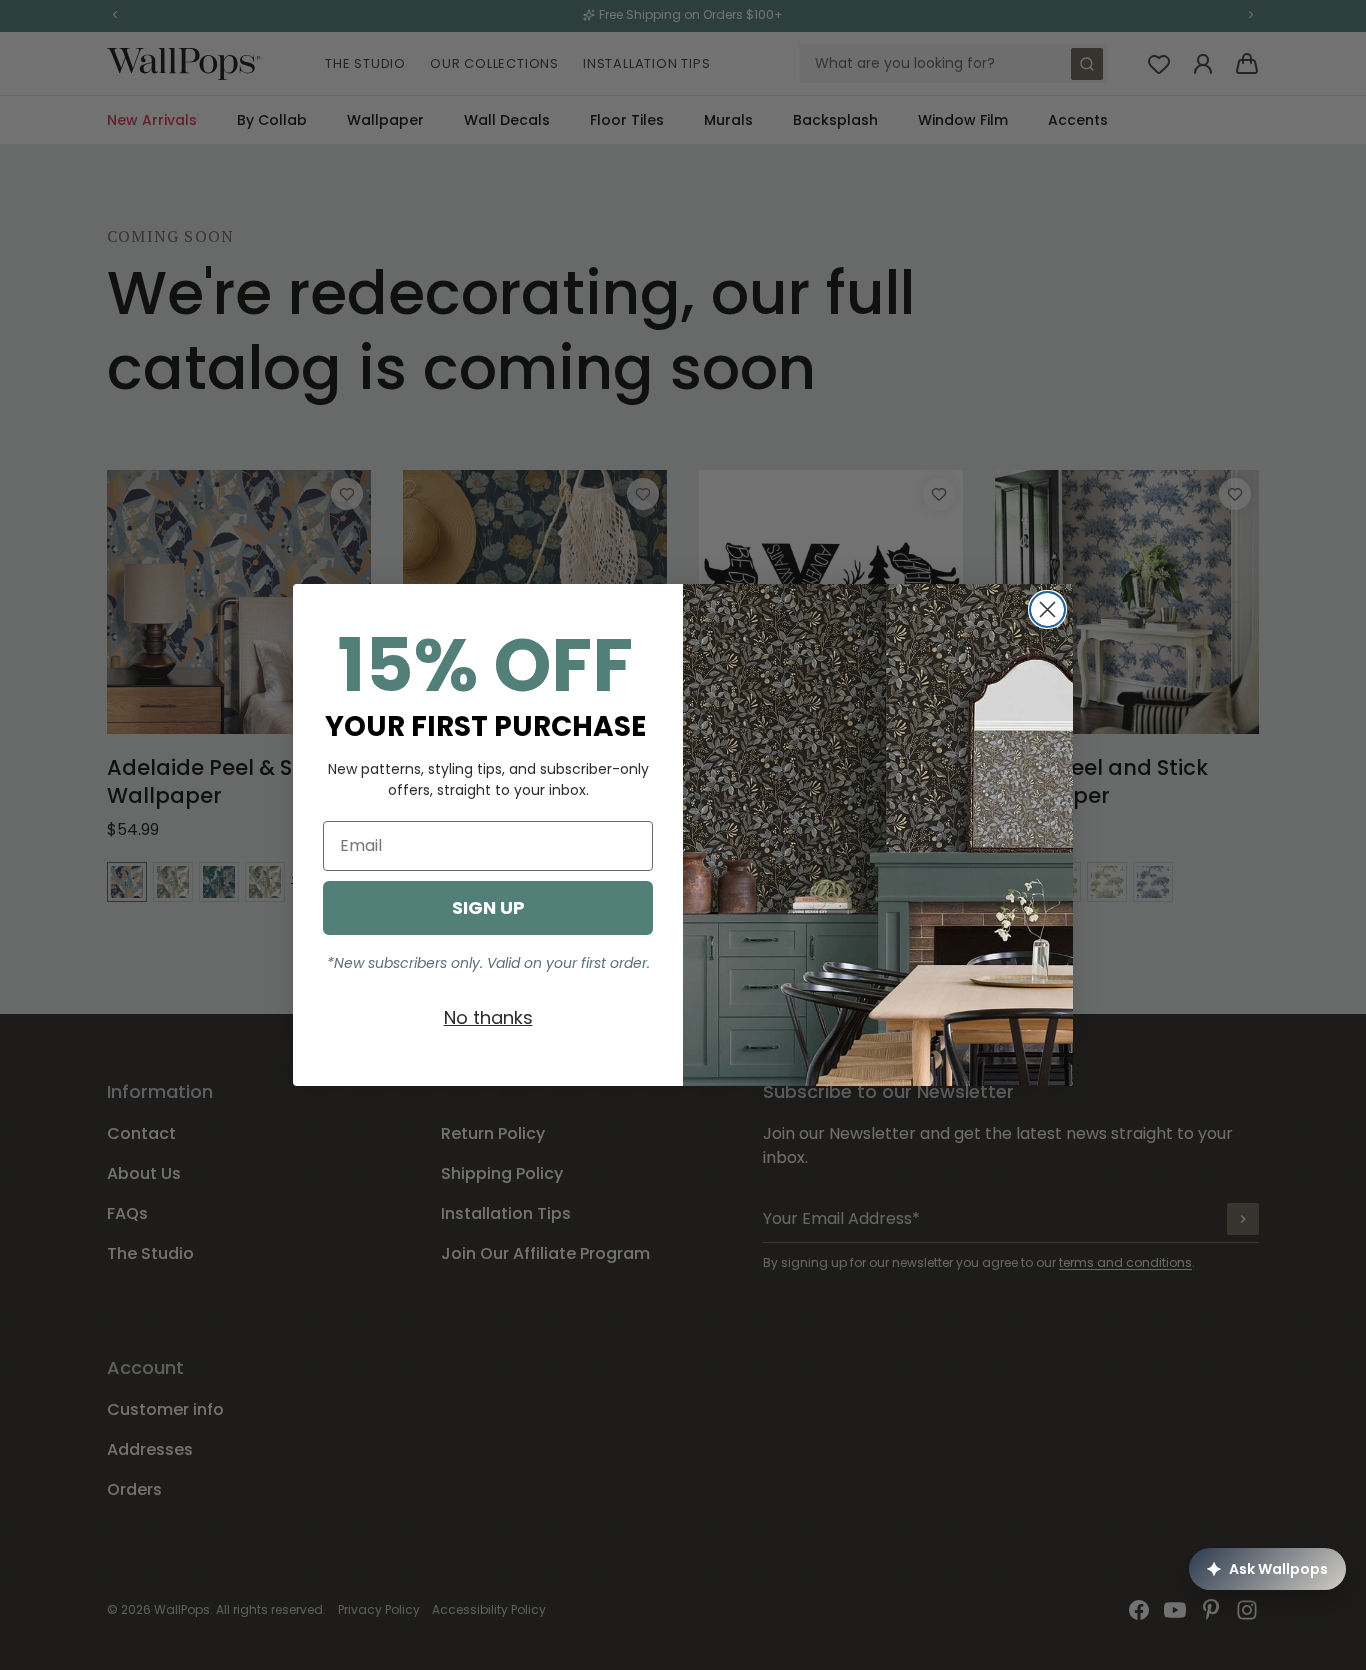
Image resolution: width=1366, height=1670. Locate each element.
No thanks (488, 1017)
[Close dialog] (1047, 609)
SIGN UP (488, 907)
